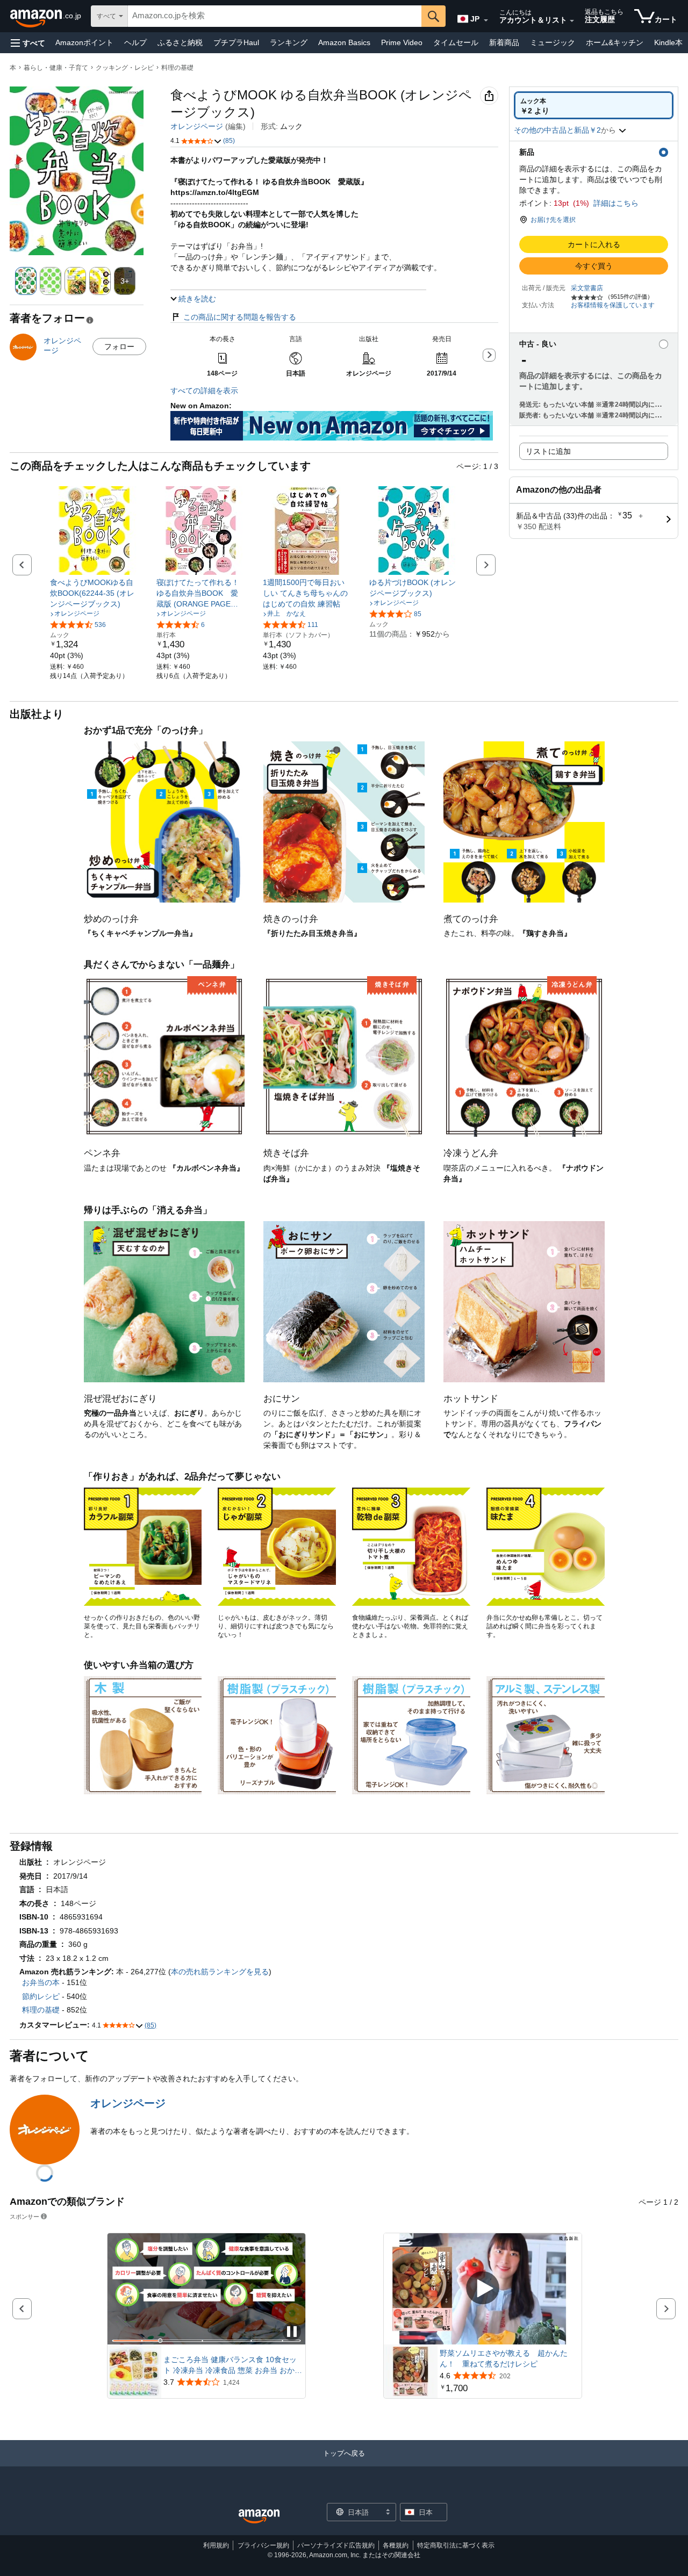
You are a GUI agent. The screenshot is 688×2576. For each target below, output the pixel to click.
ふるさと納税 (180, 42)
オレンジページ (197, 126)
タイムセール (456, 42)
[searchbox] (275, 16)
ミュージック (553, 42)
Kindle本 (668, 42)
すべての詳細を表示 (204, 391)
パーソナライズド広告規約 (336, 2545)
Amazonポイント (84, 42)
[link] (94, 593)
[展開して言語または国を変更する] (486, 20)
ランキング (289, 42)
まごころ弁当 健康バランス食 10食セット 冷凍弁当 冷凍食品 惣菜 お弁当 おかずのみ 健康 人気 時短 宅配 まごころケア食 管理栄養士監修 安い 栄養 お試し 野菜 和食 (233, 2365)
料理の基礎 (177, 68)
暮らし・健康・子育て (56, 68)
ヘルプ (135, 42)
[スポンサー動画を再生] (483, 2289)
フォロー (119, 347)
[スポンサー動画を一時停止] (292, 2332)
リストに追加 (548, 451)
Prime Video (402, 42)
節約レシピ (41, 1996)
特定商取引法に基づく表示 (456, 2545)
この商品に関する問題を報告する (240, 317)
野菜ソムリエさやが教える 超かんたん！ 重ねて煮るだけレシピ (504, 2358)
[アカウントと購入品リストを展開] (572, 21)
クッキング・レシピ (125, 68)
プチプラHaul (236, 42)
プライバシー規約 (263, 2545)
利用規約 (216, 2545)
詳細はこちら (616, 203)
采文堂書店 (587, 288)
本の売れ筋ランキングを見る (220, 1972)
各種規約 (396, 2545)
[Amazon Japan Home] (259, 2517)
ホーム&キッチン (615, 42)
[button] (28, 43)
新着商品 (504, 42)
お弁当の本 (41, 1982)
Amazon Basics (344, 42)
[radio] (594, 105)
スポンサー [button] (24, 2216)
